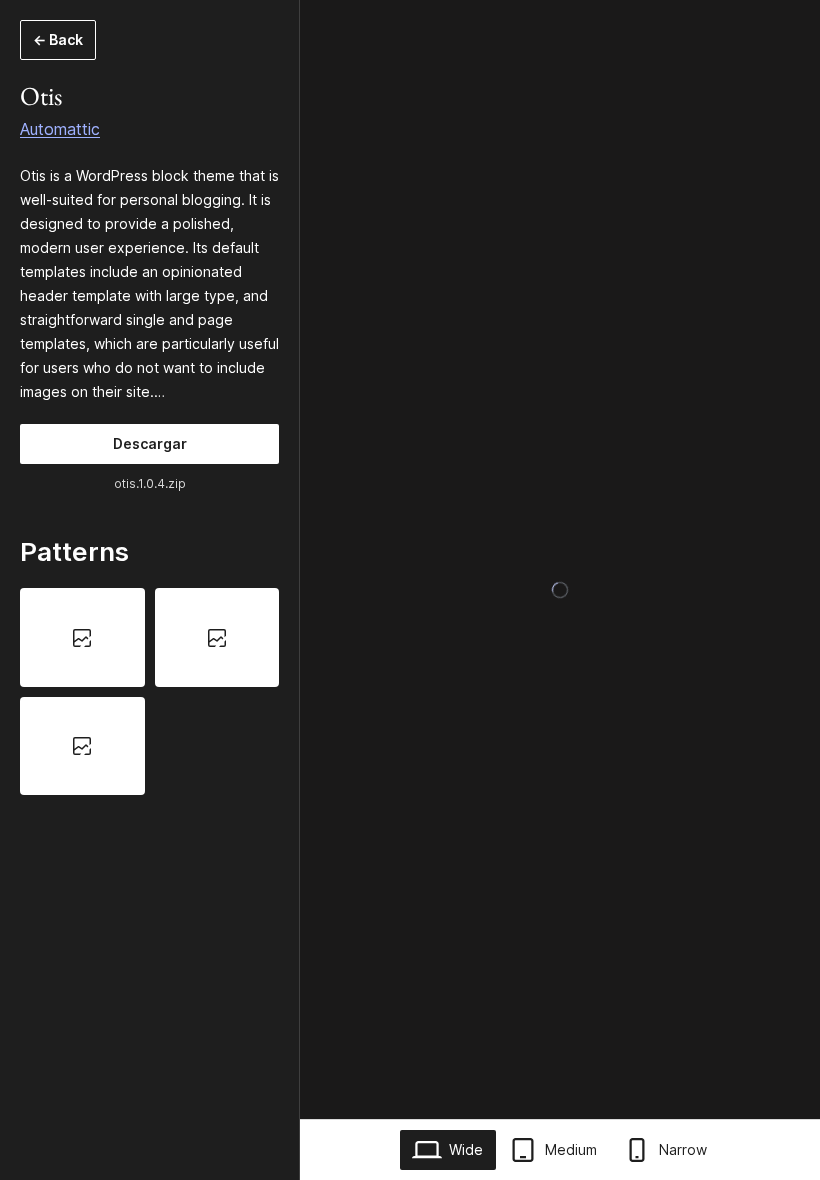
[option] (82, 637)
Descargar (150, 443)
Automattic (60, 129)
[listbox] (149, 691)
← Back (58, 39)
